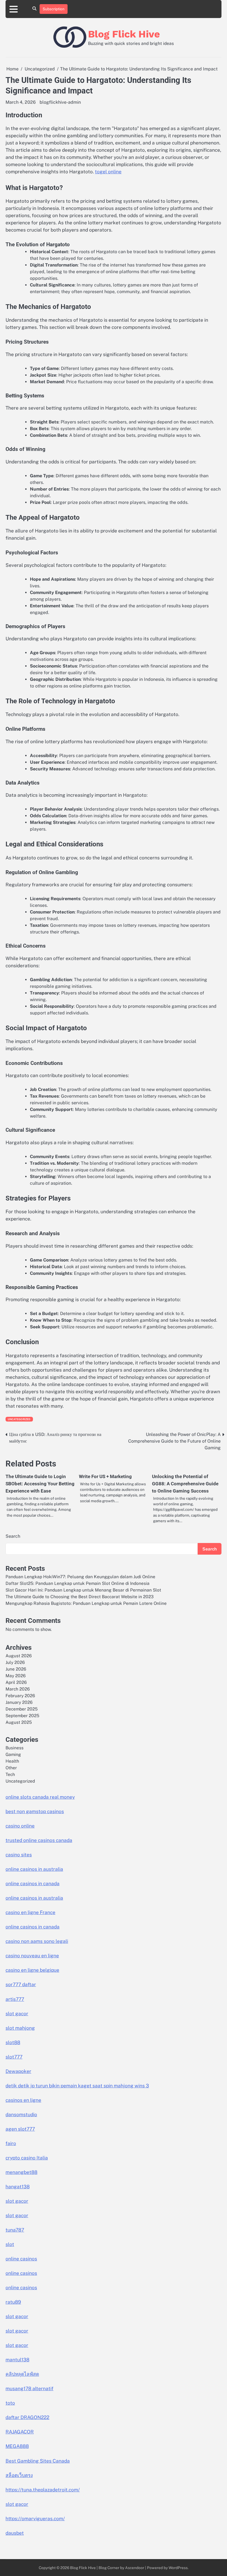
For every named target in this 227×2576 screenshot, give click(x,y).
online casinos (21, 2259)
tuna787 (15, 2230)
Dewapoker (18, 2071)
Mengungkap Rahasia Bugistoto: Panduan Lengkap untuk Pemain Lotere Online (86, 1603)
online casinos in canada (33, 1884)
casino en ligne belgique (32, 1970)
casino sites (19, 1855)
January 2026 (19, 1702)
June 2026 (16, 1669)
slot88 (13, 2042)
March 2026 (18, 1689)
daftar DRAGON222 (27, 2417)
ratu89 (13, 2302)
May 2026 (16, 1676)
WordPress (178, 2568)
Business (15, 1748)
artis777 (15, 1999)
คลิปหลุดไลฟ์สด (22, 2374)
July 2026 (15, 1662)
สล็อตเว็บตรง (19, 2475)
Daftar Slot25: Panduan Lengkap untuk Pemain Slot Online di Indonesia (78, 1583)
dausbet (15, 2533)
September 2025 (22, 1715)
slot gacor (17, 2014)
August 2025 (19, 1722)
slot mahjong (20, 2028)
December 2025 (22, 1709)
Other (11, 1768)
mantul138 (17, 2360)
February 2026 (20, 1696)
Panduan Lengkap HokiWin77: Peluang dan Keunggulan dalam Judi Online (80, 1577)
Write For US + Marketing (105, 1476)
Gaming (13, 1754)
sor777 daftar (21, 1984)
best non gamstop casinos (35, 1811)
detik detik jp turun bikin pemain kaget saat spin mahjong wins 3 (77, 2086)
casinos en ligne (23, 2100)
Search (13, 1536)
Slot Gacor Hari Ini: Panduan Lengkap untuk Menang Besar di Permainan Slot (83, 1590)
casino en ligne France (30, 1912)
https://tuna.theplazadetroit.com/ (43, 2490)
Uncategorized (19, 1419)
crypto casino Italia (27, 2158)
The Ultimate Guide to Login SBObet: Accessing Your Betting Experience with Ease (40, 1484)
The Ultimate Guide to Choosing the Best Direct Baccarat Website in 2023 (80, 1597)
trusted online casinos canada (39, 1840)
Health (12, 1761)
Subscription (54, 9)
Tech (10, 1774)
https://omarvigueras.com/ (35, 2519)
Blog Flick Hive (124, 34)
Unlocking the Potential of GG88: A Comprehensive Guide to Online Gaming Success (185, 1484)
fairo (11, 2143)
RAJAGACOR (20, 2432)
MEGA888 (17, 2446)
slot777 (14, 2057)
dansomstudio (21, 2115)
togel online (108, 172)
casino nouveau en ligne (32, 1956)
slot (10, 2244)
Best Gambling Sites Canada (38, 2461)
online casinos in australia (34, 1869)
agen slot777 (20, 2129)
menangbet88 (21, 2172)
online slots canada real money (40, 1797)
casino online (20, 1826)
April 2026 (16, 1682)
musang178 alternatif (29, 2389)
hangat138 (18, 2187)
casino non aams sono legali (37, 1941)
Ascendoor (135, 2568)
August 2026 (19, 1656)
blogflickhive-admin (60, 102)
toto (10, 2403)
